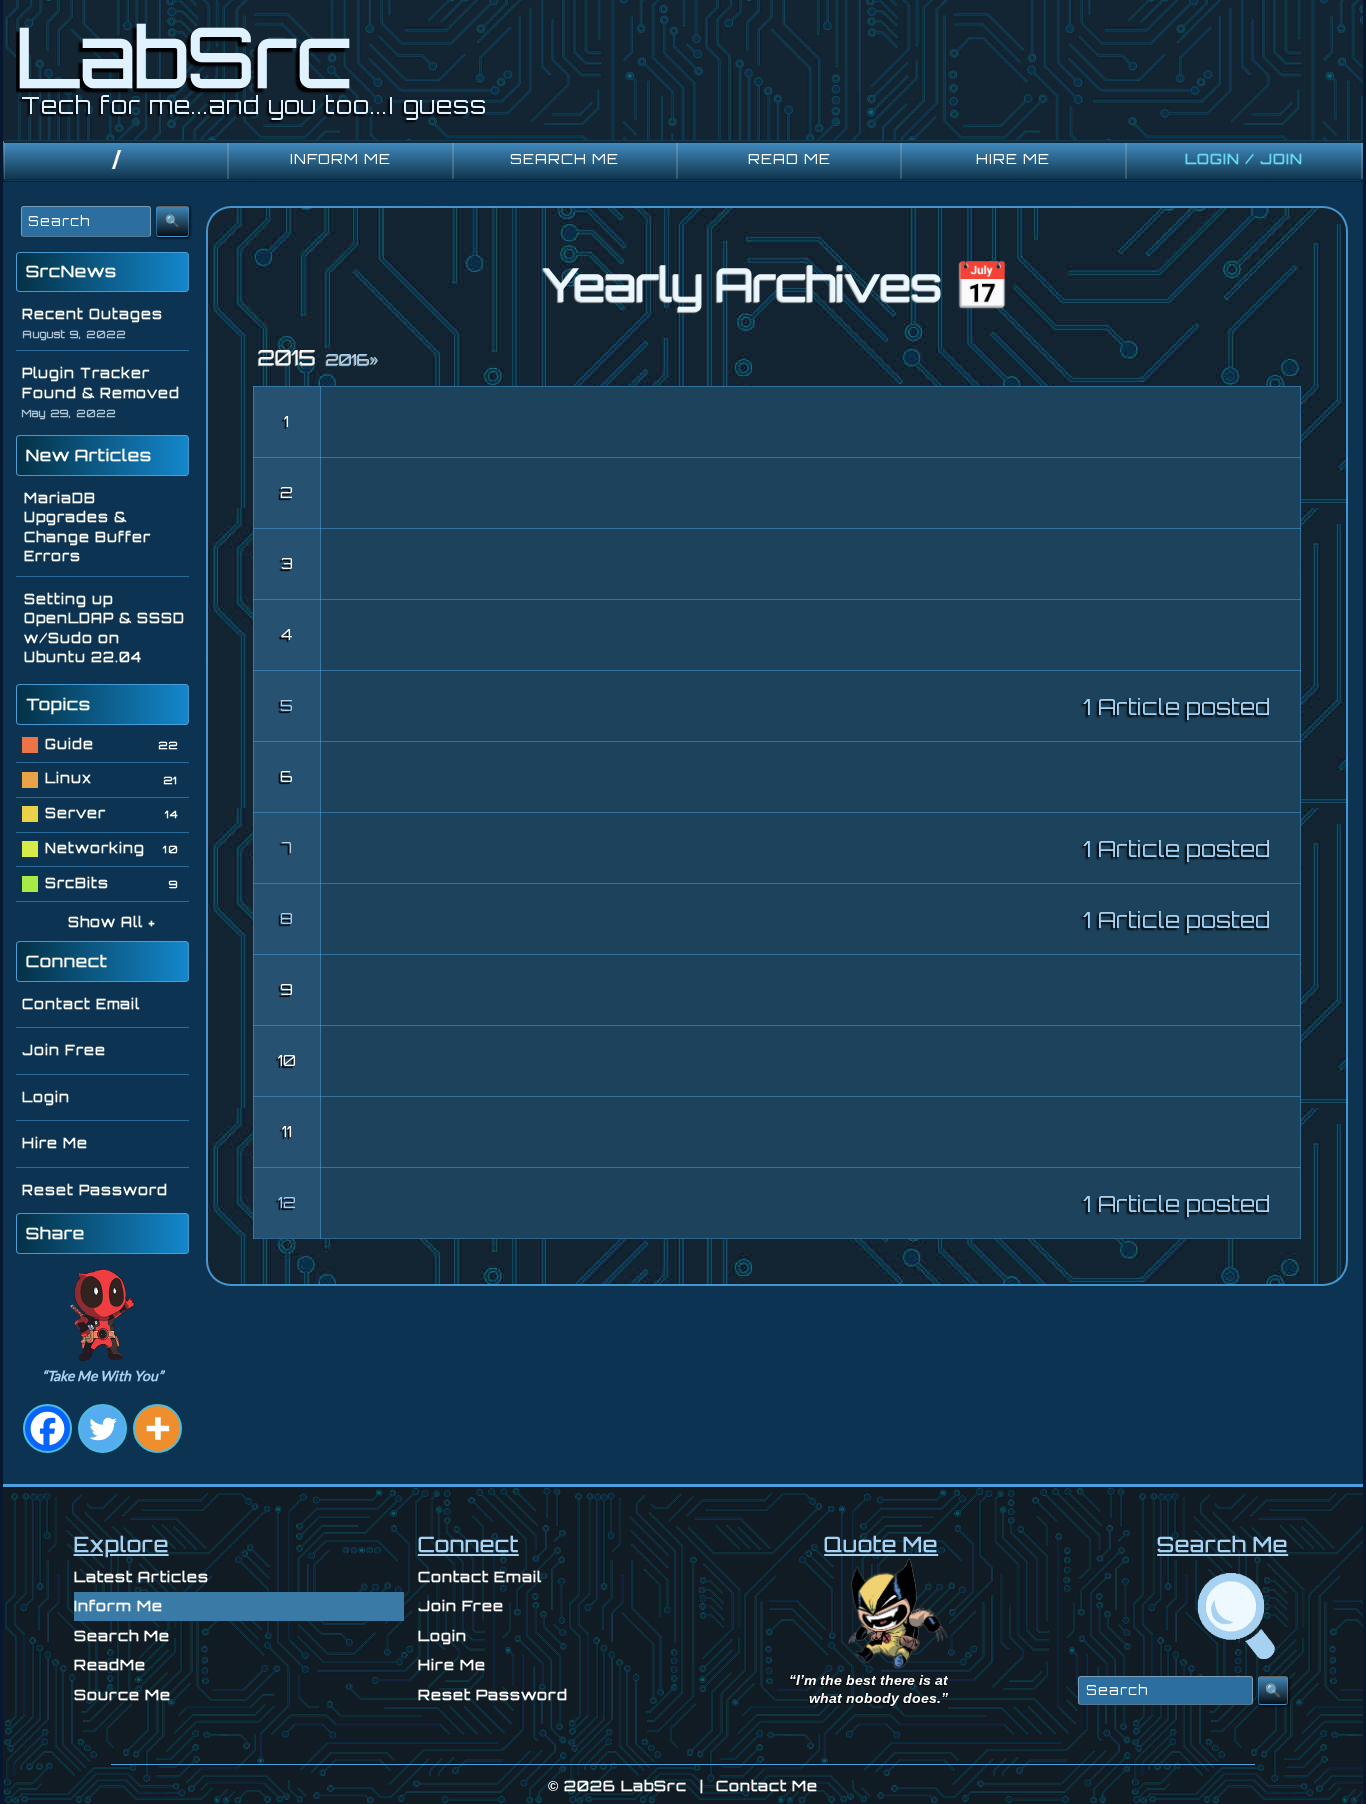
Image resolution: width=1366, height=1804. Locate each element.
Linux (68, 778)
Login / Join (1244, 158)
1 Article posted (1176, 706)
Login (46, 1097)
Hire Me (55, 1143)
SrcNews (71, 271)
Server (75, 813)
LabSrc (654, 1785)
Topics (58, 704)
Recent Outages (92, 314)
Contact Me (767, 1785)
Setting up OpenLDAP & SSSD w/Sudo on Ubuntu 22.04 (104, 628)
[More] (157, 1428)
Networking (95, 848)
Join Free (64, 1050)
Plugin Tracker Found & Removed (101, 383)
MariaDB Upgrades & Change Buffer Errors (87, 527)
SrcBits (77, 883)
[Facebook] (47, 1428)
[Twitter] (102, 1428)
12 (287, 1202)
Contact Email (81, 1004)
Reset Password (95, 1190)
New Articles (89, 455)
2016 (352, 359)
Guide (69, 744)
